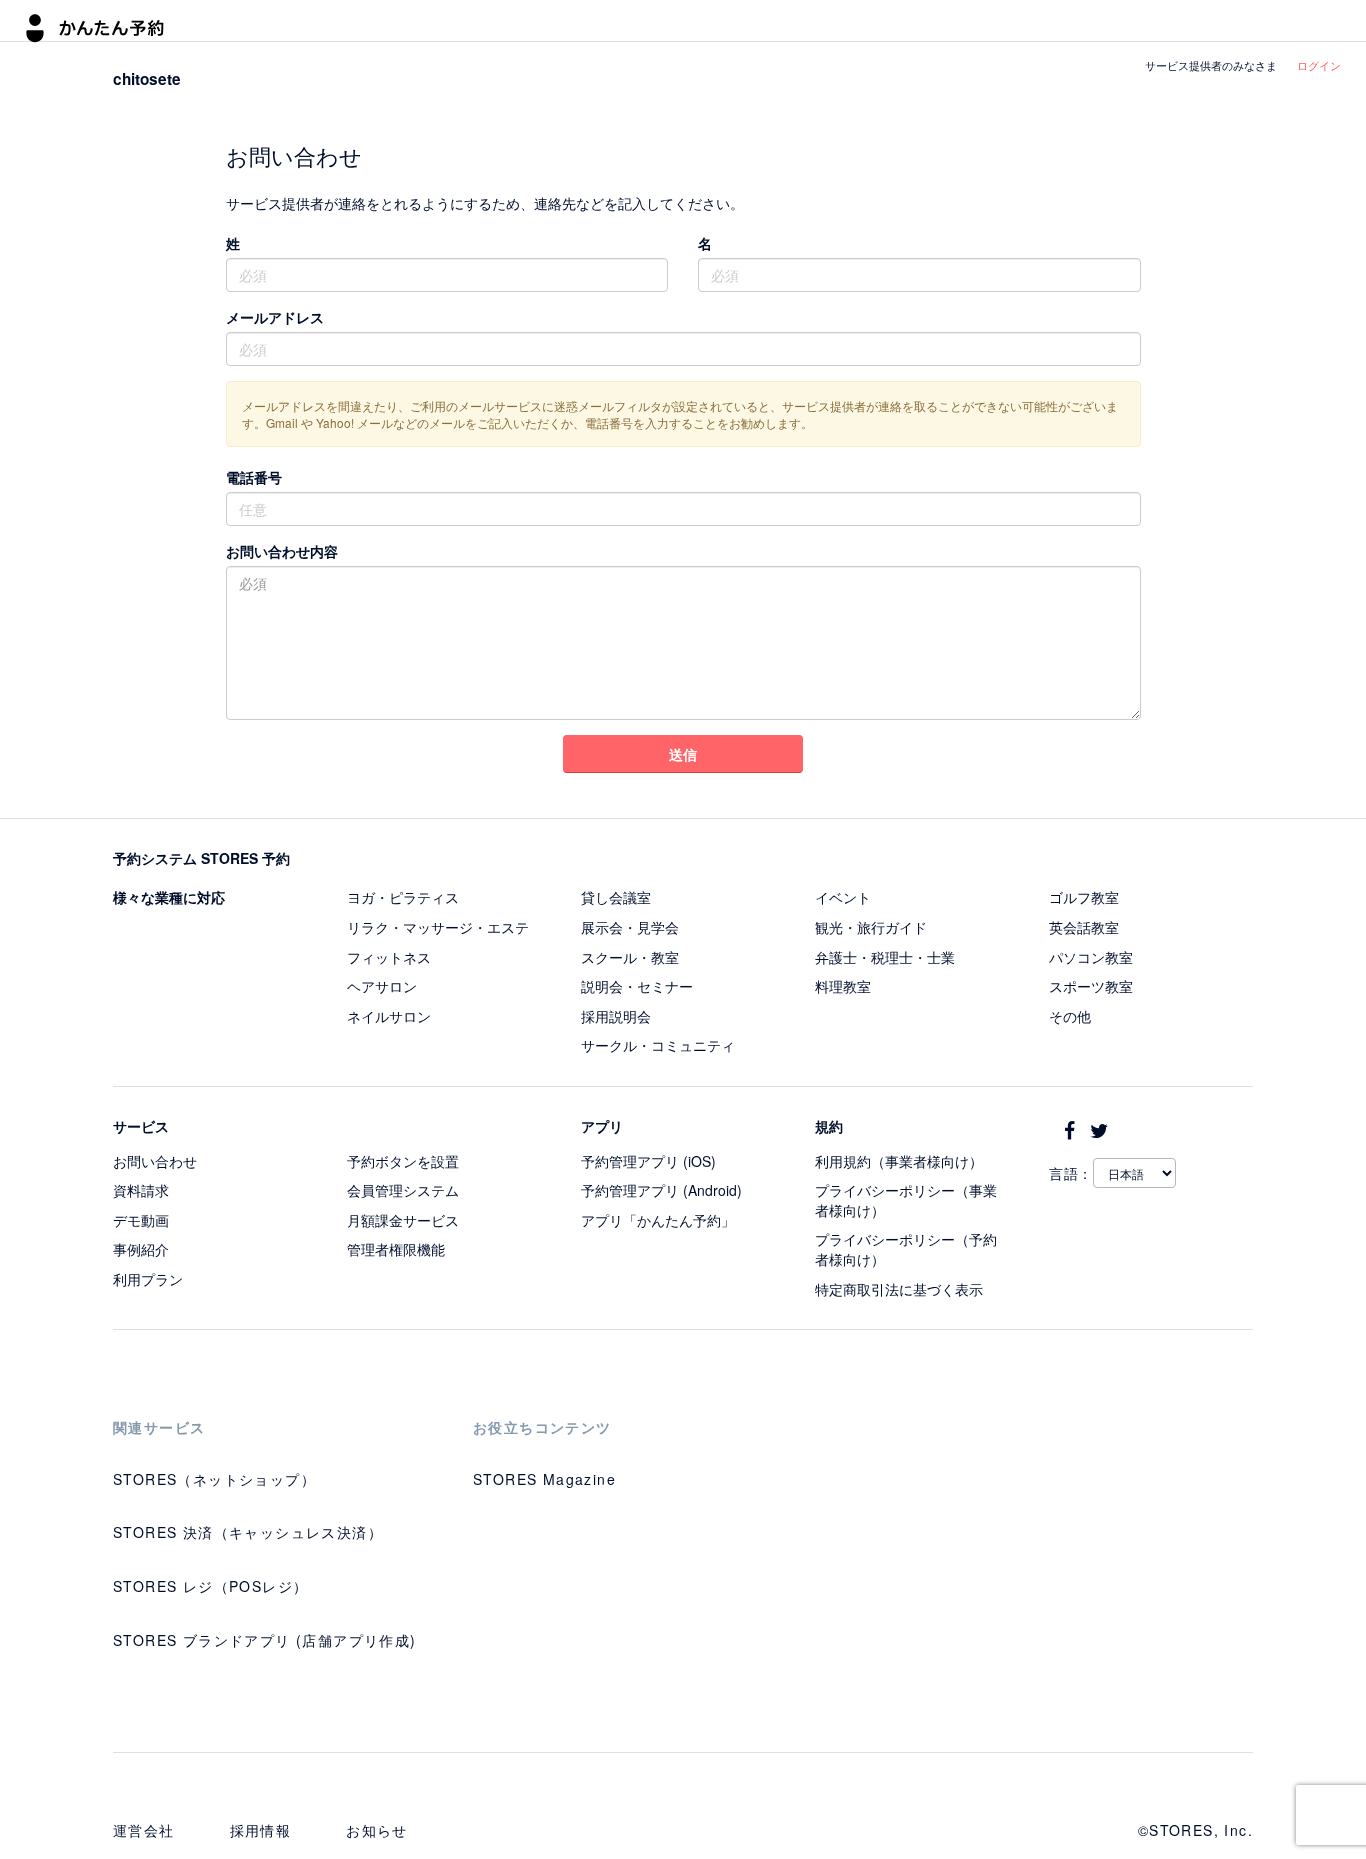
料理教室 (843, 986)
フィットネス (389, 957)
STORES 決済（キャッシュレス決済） (248, 1532)
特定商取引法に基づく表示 (899, 1289)
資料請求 (141, 1190)
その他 (1070, 1016)
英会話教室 (1084, 927)
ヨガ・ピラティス (403, 897)
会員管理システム (403, 1190)
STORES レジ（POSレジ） (210, 1586)
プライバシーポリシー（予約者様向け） (906, 1249)
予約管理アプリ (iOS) (648, 1161)
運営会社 (144, 1830)
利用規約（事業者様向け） (899, 1161)
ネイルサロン (389, 1016)
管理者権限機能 (396, 1249)
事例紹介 (141, 1249)
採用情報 (261, 1830)
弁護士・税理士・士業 (885, 957)
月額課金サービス (403, 1220)
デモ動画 (141, 1220)
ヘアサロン (382, 986)
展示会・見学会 (630, 927)
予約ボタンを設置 (403, 1161)
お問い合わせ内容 (282, 551)
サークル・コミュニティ (658, 1045)
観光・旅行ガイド (871, 927)
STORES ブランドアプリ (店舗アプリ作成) (265, 1640)
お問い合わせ (155, 1161)
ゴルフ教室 (1084, 897)
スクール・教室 (630, 957)
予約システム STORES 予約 (201, 858)
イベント (843, 897)
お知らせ (377, 1830)
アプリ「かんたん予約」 (658, 1220)
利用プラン (148, 1279)
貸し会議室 (616, 897)
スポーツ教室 (1091, 986)
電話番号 (254, 477)
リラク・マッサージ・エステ (438, 927)
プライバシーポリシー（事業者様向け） (906, 1200)
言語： (1071, 1173)
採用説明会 (616, 1016)
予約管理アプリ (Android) (661, 1190)
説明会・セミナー (637, 986)
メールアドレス (275, 317)
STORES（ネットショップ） (214, 1479)
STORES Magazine (544, 1479)
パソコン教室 (1091, 957)
